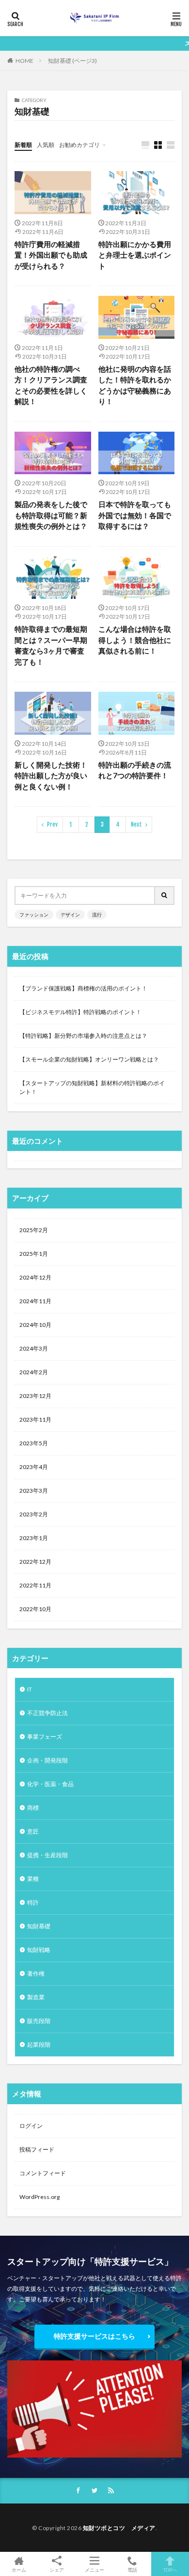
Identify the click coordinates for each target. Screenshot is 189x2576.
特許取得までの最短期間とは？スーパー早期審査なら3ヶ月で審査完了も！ (51, 645)
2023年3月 (34, 1491)
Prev (52, 824)
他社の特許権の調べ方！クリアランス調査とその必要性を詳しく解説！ (51, 385)
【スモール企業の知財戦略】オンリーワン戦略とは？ (89, 1059)
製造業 (36, 1997)
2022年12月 (35, 1562)
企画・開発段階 (47, 1760)
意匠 (33, 1831)
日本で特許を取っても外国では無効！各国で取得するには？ (135, 515)
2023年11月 (35, 1419)
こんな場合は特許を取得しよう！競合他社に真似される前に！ (135, 640)
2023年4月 (34, 1467)
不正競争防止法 (47, 1713)
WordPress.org (39, 2197)
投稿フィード (37, 2149)
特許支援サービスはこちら (94, 2336)
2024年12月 (35, 1277)
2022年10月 (35, 1609)
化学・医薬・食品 (50, 1784)
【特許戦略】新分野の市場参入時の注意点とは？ (83, 1036)
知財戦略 (39, 1950)
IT (30, 1689)
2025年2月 (34, 1230)
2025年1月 (34, 1254)
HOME (24, 61)
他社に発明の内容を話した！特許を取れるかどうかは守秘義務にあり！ (135, 385)
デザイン (70, 915)
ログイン (31, 2126)
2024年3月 (34, 1348)
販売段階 (39, 2021)
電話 (132, 2569)
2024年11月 (35, 1301)
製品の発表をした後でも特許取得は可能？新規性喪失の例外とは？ (51, 515)
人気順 (46, 145)
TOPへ (170, 2569)
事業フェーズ (45, 1737)
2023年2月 (34, 1514)
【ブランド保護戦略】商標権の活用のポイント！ (83, 988)
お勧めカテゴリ (79, 145)
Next (136, 824)
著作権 (36, 1973)
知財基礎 (39, 1926)
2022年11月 (35, 1585)
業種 (33, 1879)
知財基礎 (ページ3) (72, 61)
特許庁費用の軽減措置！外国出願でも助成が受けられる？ (51, 255)
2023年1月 (34, 1538)
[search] (165, 895)
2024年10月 (35, 1325)
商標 (33, 1808)
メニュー (94, 2569)
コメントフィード (43, 2173)
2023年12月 (35, 1396)
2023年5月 (34, 1443)
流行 (97, 915)
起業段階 (39, 2045)
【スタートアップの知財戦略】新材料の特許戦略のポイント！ (92, 1087)
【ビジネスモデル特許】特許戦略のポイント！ (80, 1012)
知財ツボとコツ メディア (119, 2528)
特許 (33, 1902)
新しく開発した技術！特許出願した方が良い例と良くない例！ (51, 776)
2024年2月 (34, 1372)
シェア (57, 2570)
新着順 (23, 145)
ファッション (34, 915)
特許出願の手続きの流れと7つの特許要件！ (135, 770)
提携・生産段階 (47, 1855)
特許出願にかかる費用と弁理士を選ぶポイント (135, 255)
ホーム (19, 2569)
